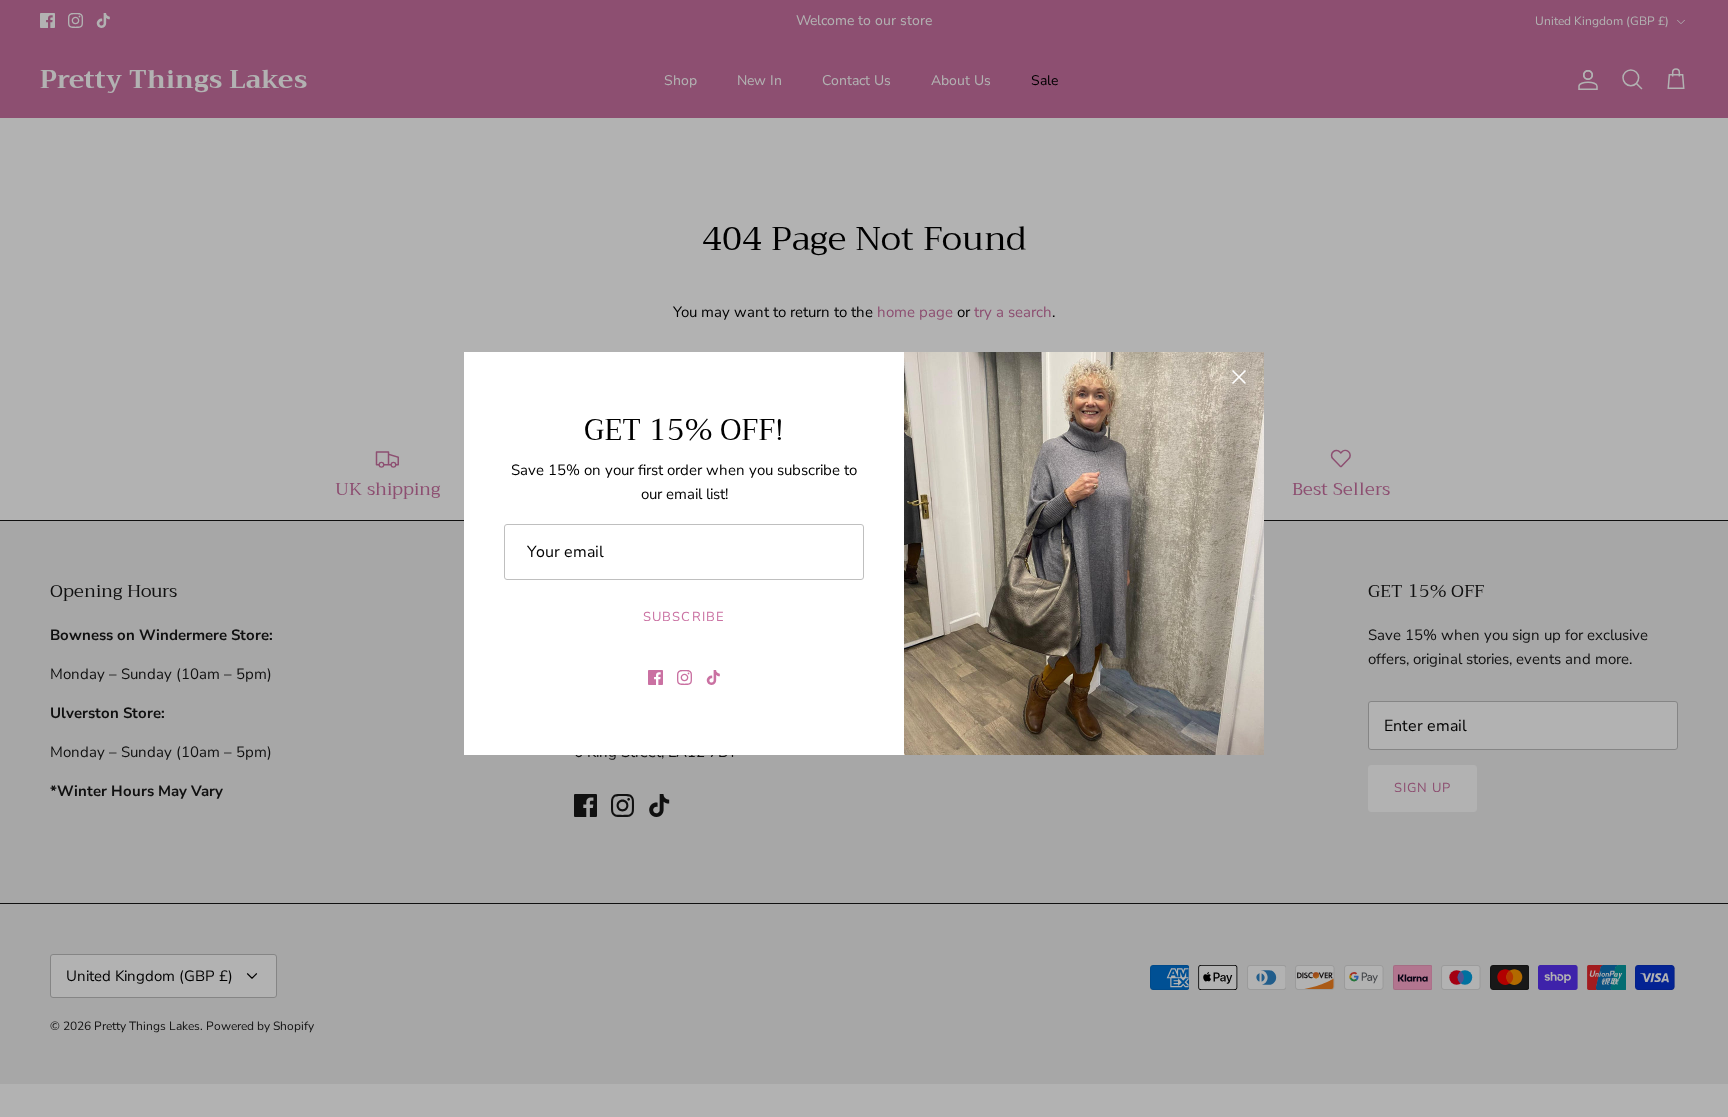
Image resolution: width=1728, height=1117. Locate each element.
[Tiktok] (713, 677)
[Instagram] (684, 677)
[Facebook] (655, 677)
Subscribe (683, 617)
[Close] (1239, 377)
